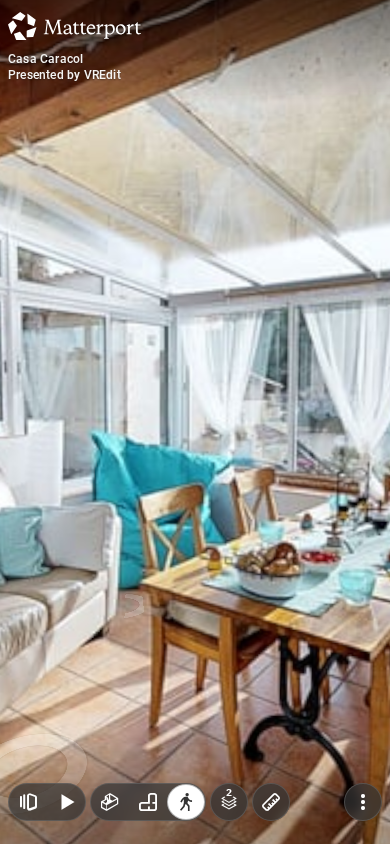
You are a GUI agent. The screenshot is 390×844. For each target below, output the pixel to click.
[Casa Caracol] (195, 422)
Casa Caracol (45, 59)
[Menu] (363, 802)
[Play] (66, 802)
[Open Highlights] (28, 802)
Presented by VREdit (64, 75)
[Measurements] (271, 802)
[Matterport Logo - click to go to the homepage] (74, 26)
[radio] (110, 802)
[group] (148, 802)
